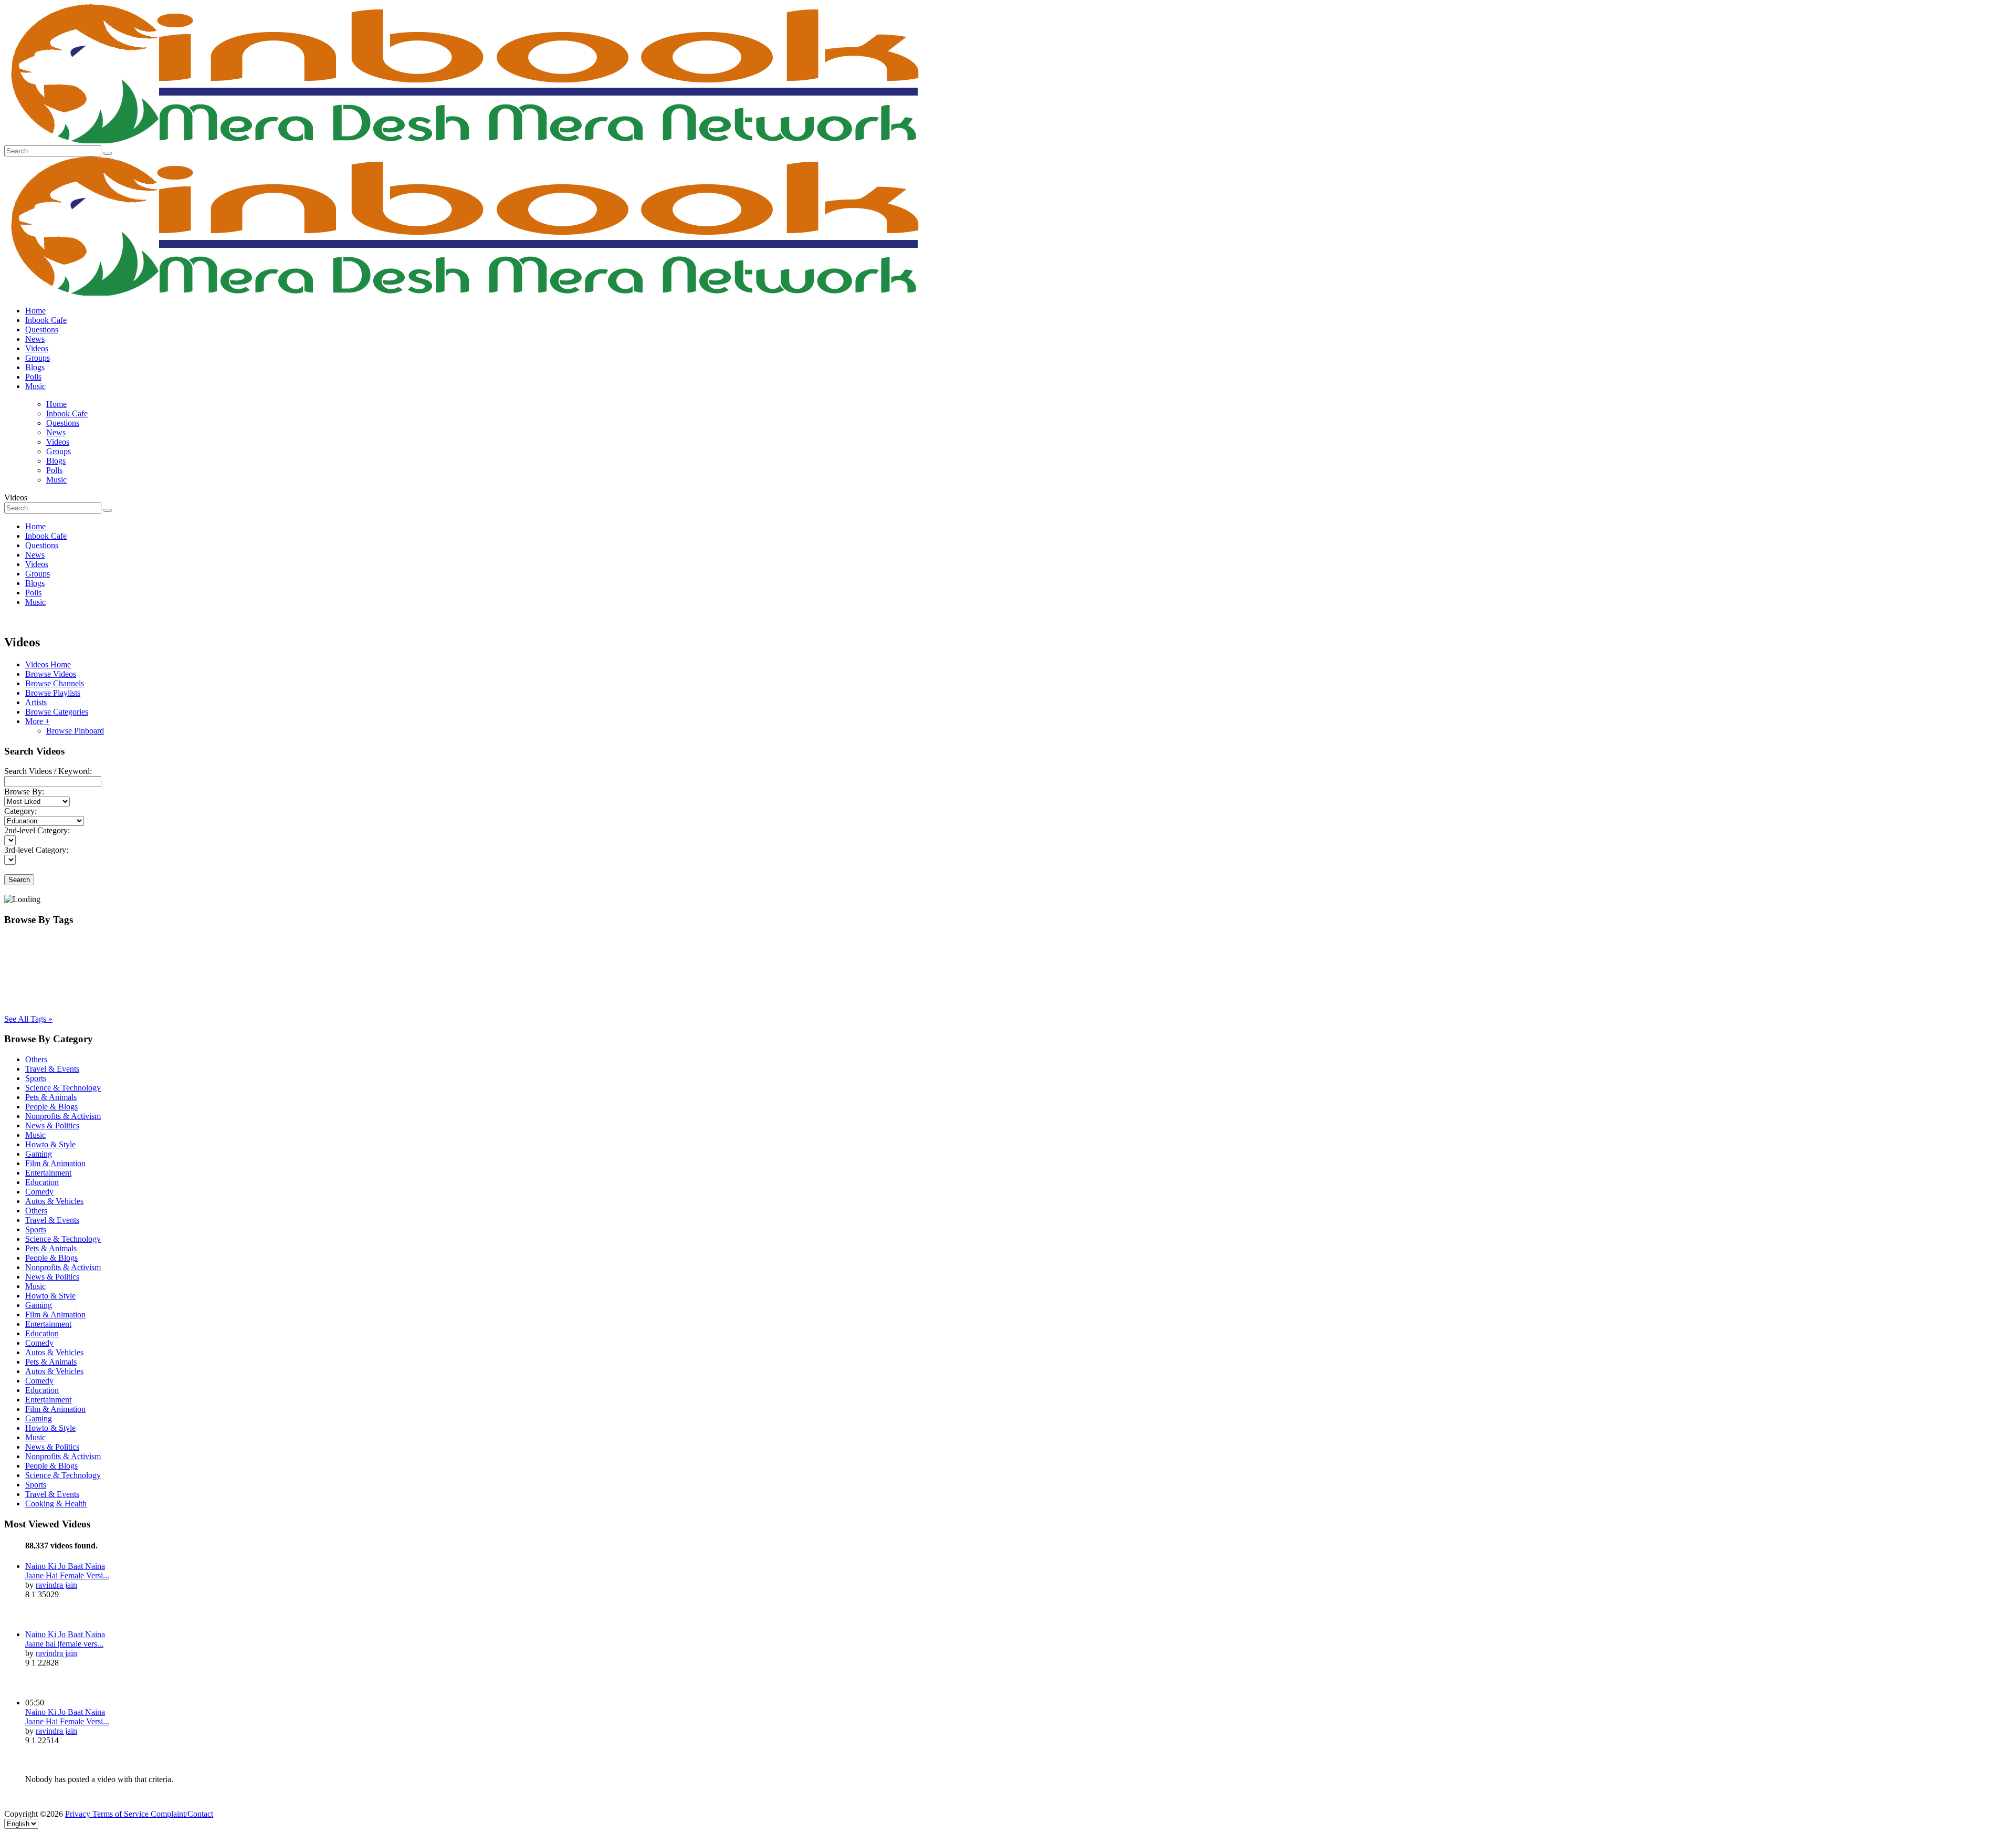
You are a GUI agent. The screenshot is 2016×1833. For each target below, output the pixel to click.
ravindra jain (56, 1585)
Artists (36, 702)
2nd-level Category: (37, 830)
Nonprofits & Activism (63, 1116)
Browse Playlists (53, 693)
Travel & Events (52, 1069)
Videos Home (48, 664)
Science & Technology (63, 1088)
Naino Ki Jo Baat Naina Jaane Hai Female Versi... (67, 1571)
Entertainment (48, 1173)
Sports (36, 1078)
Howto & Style (50, 1144)
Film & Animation (55, 1163)
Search (19, 880)
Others (36, 1059)
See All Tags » (28, 1019)
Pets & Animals (51, 1097)
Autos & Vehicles (54, 1201)
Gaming (39, 1154)
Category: (20, 811)
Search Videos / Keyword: (48, 771)
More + (38, 721)
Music (35, 1135)
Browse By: (24, 792)
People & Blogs (51, 1107)
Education (42, 1182)
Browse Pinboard (75, 731)
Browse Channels (55, 683)
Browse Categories (57, 712)
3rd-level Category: (36, 850)
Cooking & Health (56, 1504)
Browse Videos (51, 674)
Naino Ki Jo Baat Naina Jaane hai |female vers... (65, 1639)
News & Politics (52, 1125)
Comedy (39, 1192)
